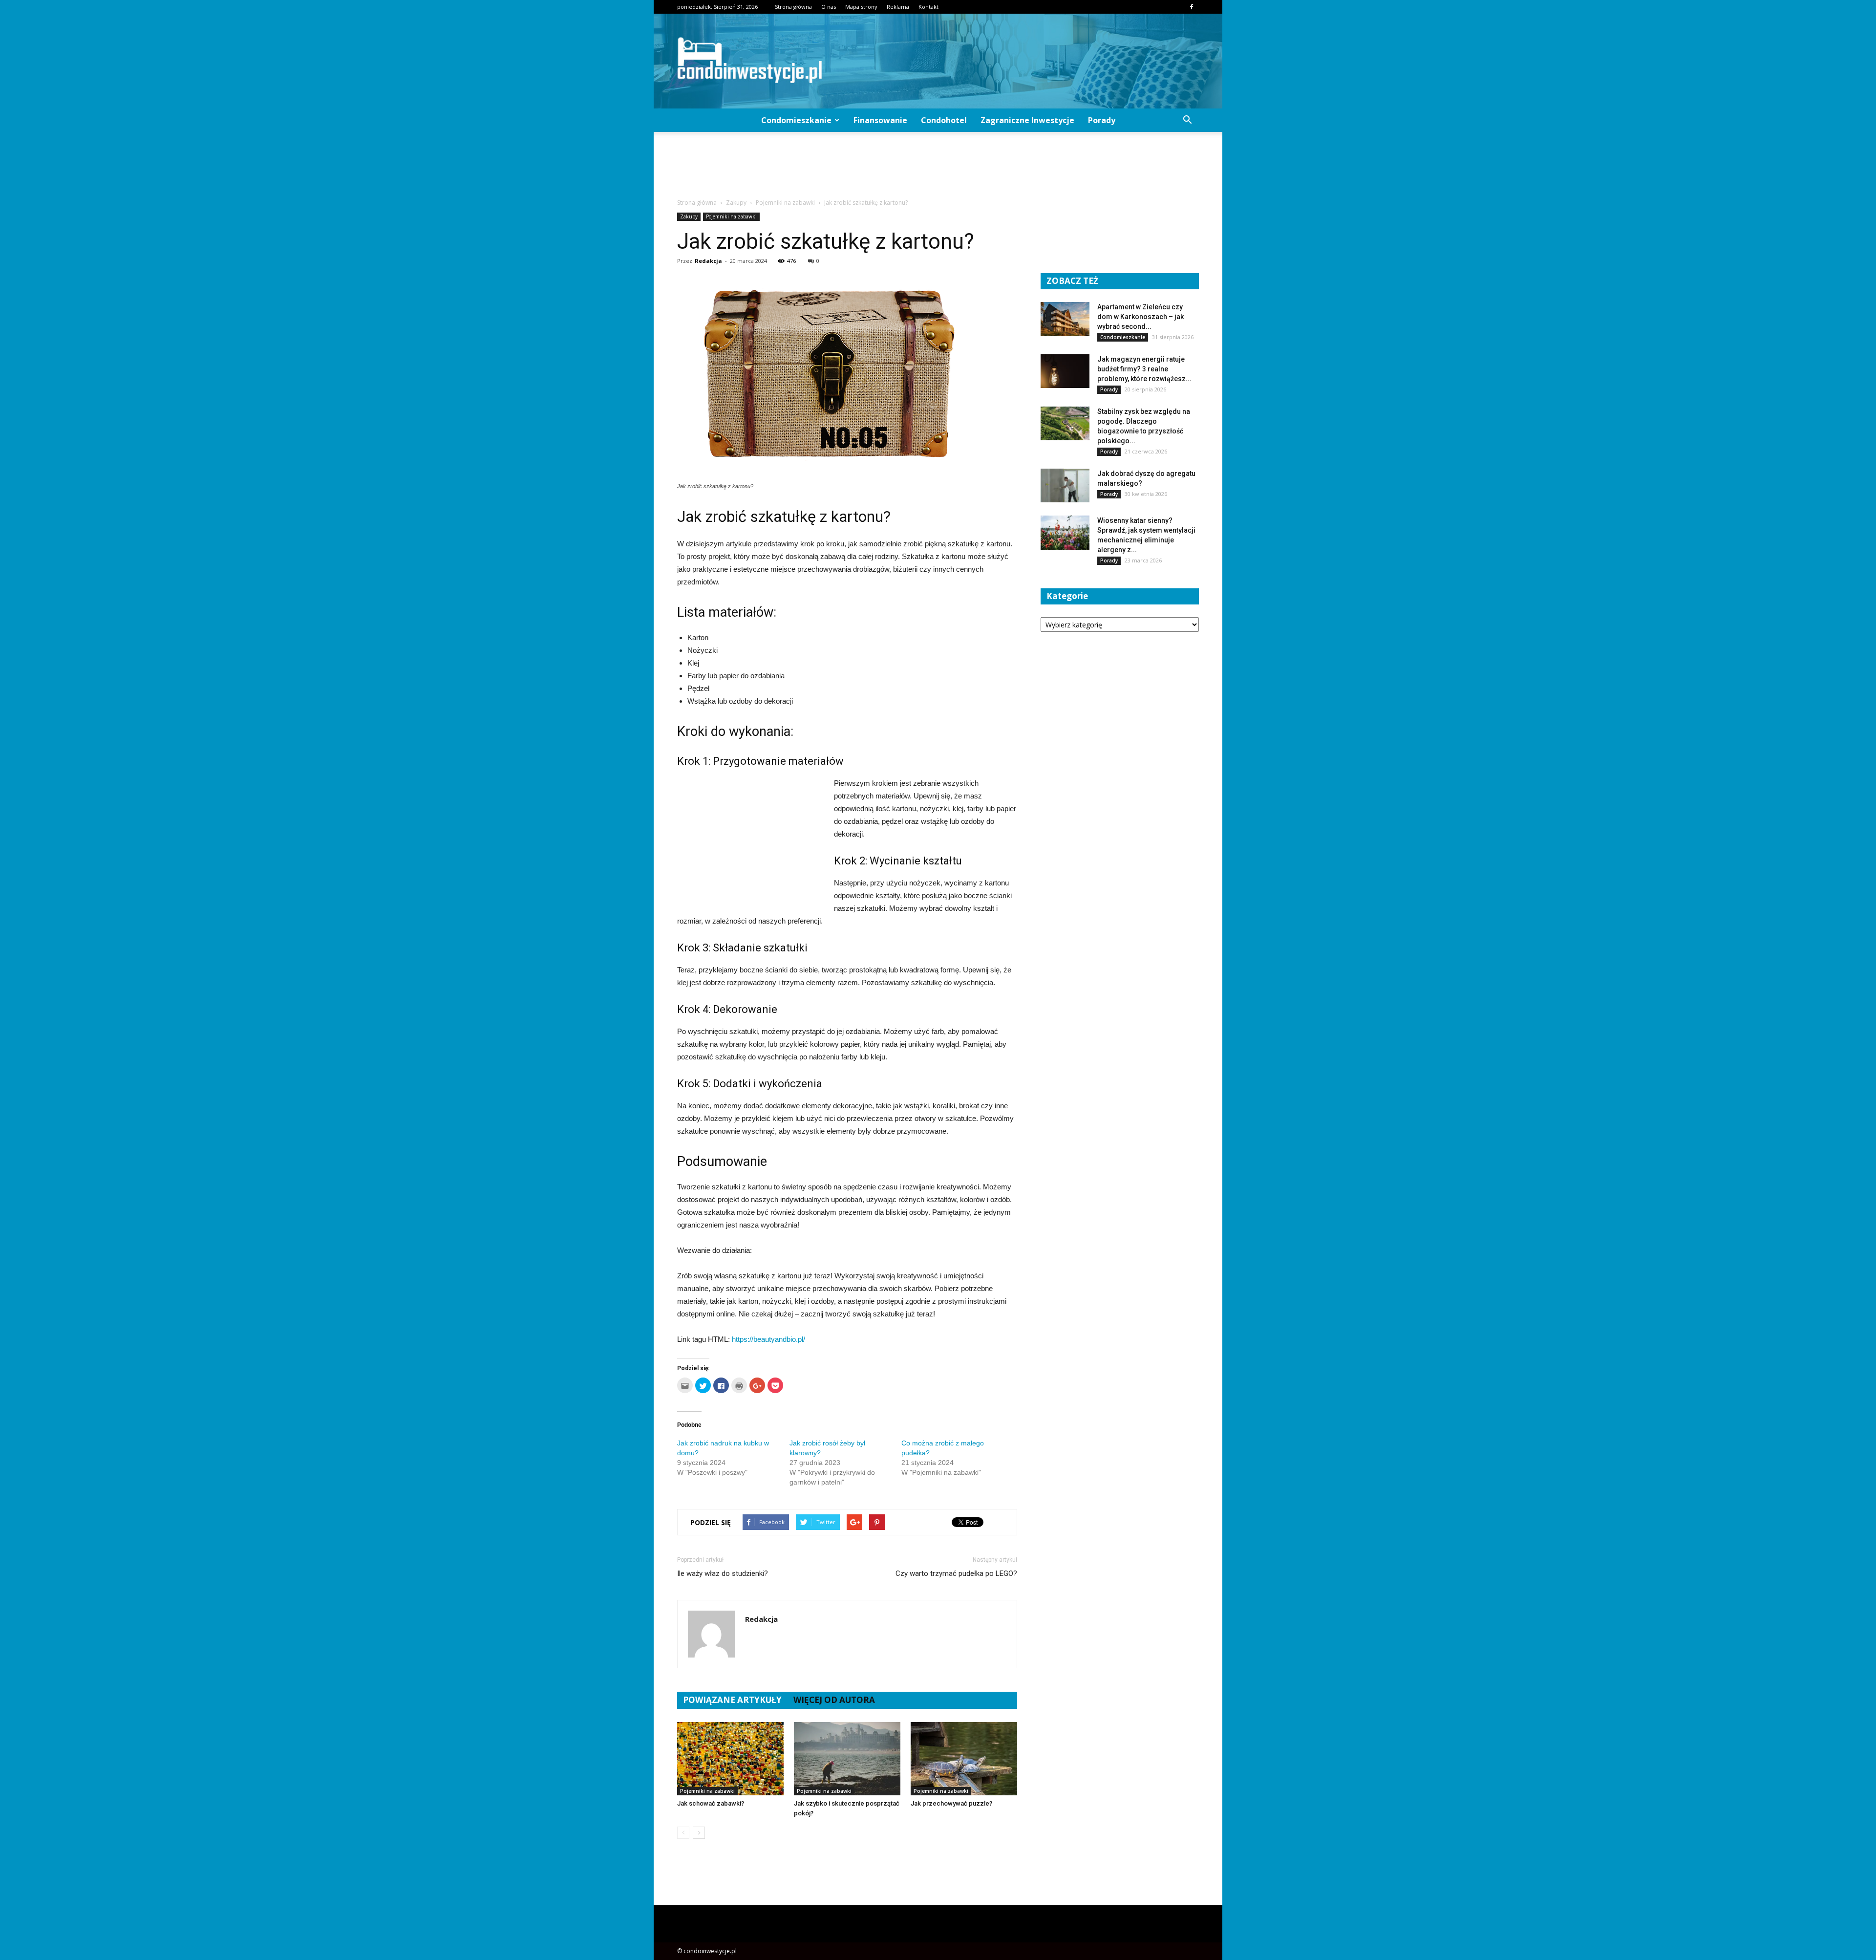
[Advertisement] (938, 166)
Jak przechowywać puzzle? (951, 1803)
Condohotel (944, 120)
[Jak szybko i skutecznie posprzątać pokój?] (847, 1759)
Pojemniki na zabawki (731, 216)
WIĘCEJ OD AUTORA (834, 1700)
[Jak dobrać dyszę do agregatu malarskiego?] (1065, 485)
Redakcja (708, 261)
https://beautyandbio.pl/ (768, 1339)
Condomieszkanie (796, 120)
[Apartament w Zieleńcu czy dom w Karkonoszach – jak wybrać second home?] (1065, 319)
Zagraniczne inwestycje (1027, 120)
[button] (1187, 120)
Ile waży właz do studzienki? (723, 1573)
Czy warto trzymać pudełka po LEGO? (956, 1573)
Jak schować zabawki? (711, 1803)
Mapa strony (861, 7)
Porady (1102, 120)
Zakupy (689, 216)
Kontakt (928, 7)
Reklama (898, 7)
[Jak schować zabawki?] (730, 1759)
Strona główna (793, 7)
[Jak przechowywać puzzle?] (964, 1759)
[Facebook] (1192, 7)
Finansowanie (880, 120)
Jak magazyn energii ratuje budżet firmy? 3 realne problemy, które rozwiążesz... (1144, 369)
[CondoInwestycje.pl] (938, 61)
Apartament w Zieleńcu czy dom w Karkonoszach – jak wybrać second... (1141, 317)
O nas (829, 7)
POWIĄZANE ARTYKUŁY (732, 1700)
